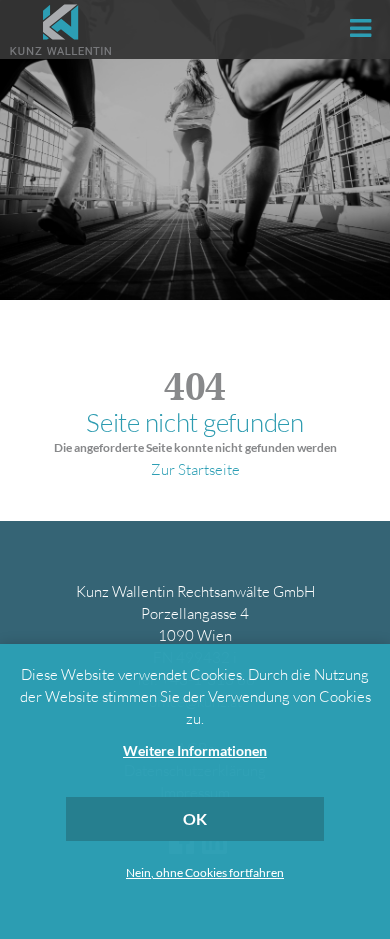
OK (195, 818)
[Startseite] (60, 29)
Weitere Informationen (195, 751)
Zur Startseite (195, 469)
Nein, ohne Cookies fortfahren (205, 873)
